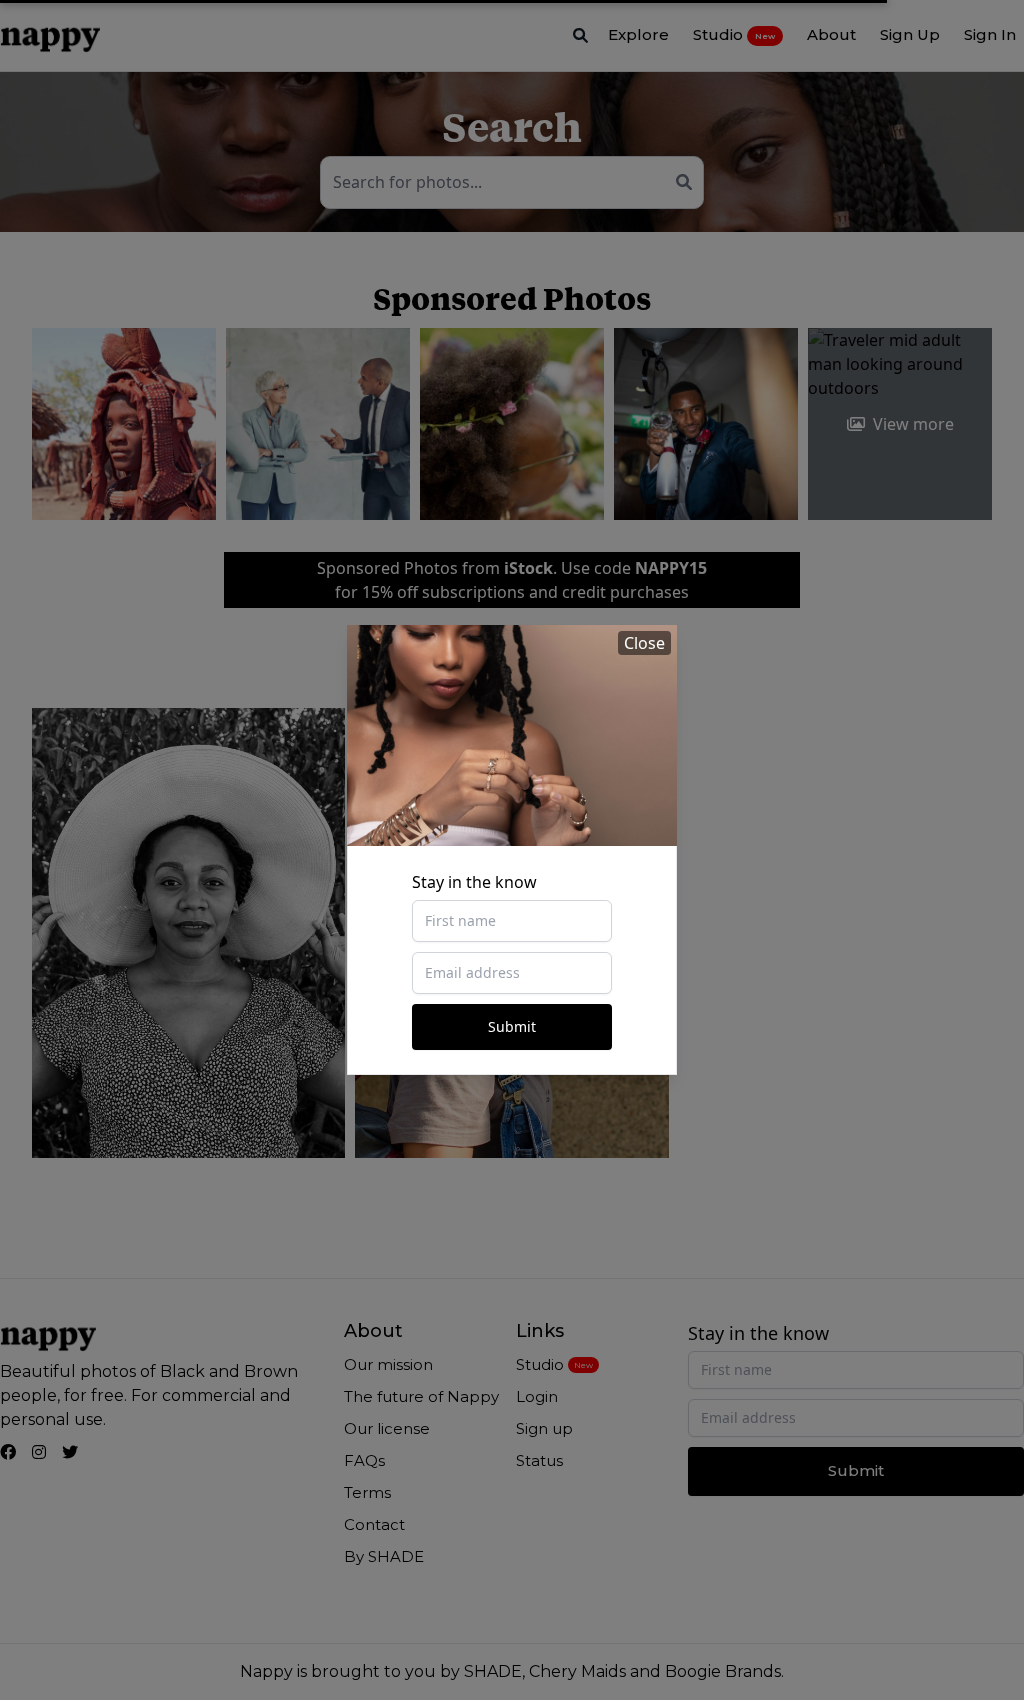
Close (644, 643)
